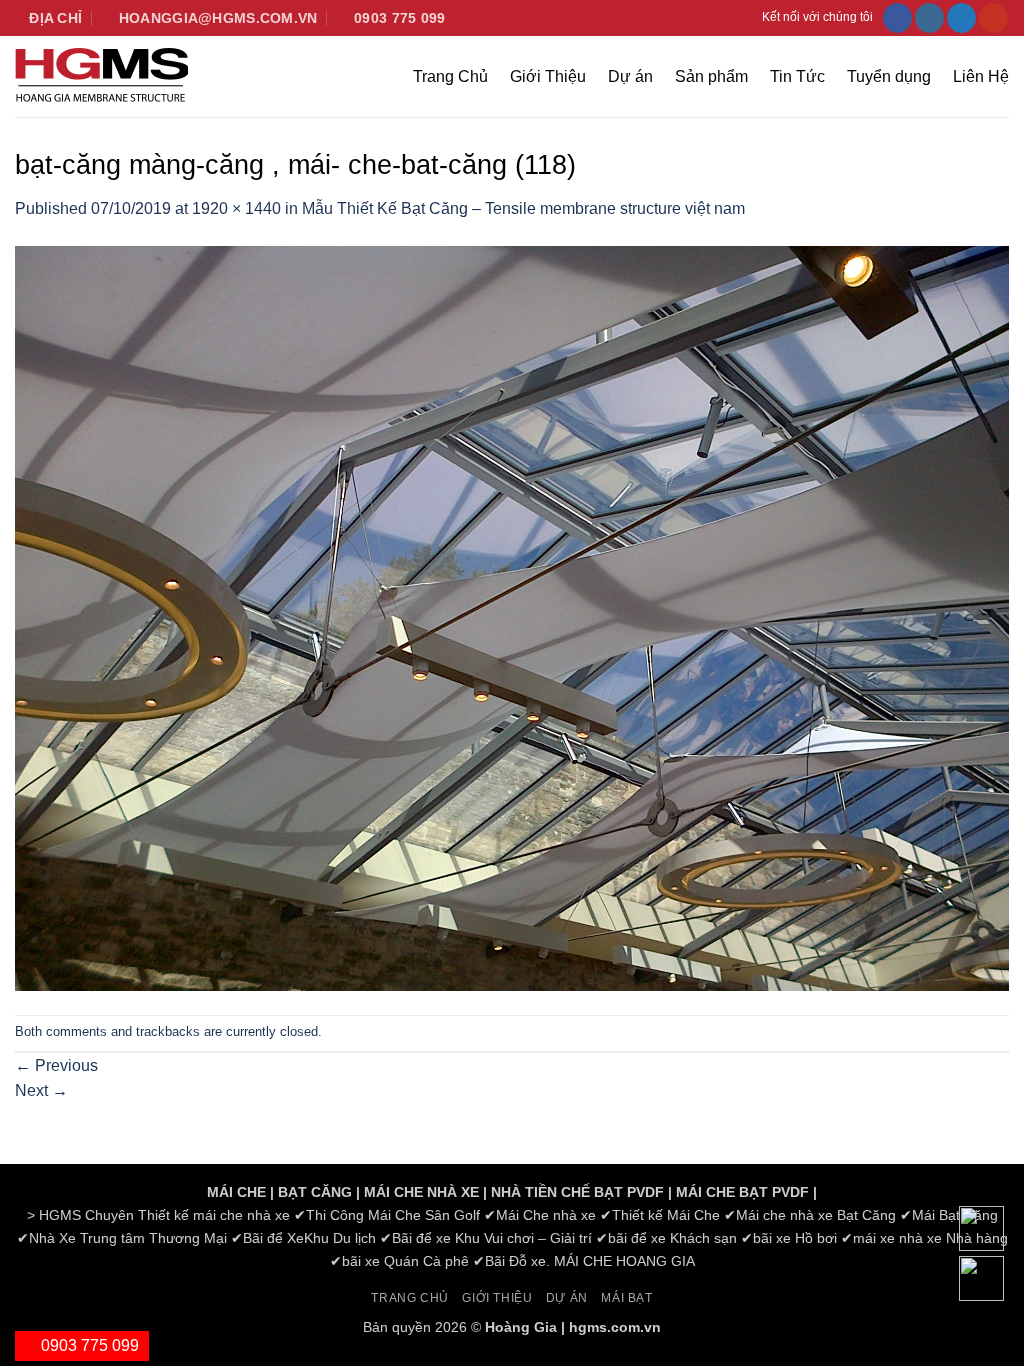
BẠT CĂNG (315, 1192)
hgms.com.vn (615, 1327)
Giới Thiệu (548, 76)
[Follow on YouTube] (993, 18)
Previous (56, 1065)
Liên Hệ (981, 76)
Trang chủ (410, 1298)
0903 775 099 (88, 1345)
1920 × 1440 (236, 208)
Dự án (630, 76)
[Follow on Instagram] (929, 18)
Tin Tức (797, 76)
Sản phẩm (711, 76)
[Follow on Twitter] (961, 18)
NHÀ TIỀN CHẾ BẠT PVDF (577, 1192)
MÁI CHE (236, 1192)
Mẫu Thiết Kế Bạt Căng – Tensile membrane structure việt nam (523, 208)
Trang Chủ (450, 76)
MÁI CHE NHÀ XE (421, 1192)
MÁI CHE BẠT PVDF (742, 1192)
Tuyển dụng (889, 76)
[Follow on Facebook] (897, 18)
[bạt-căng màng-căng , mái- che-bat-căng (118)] (512, 617)
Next (41, 1090)
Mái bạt (626, 1298)
